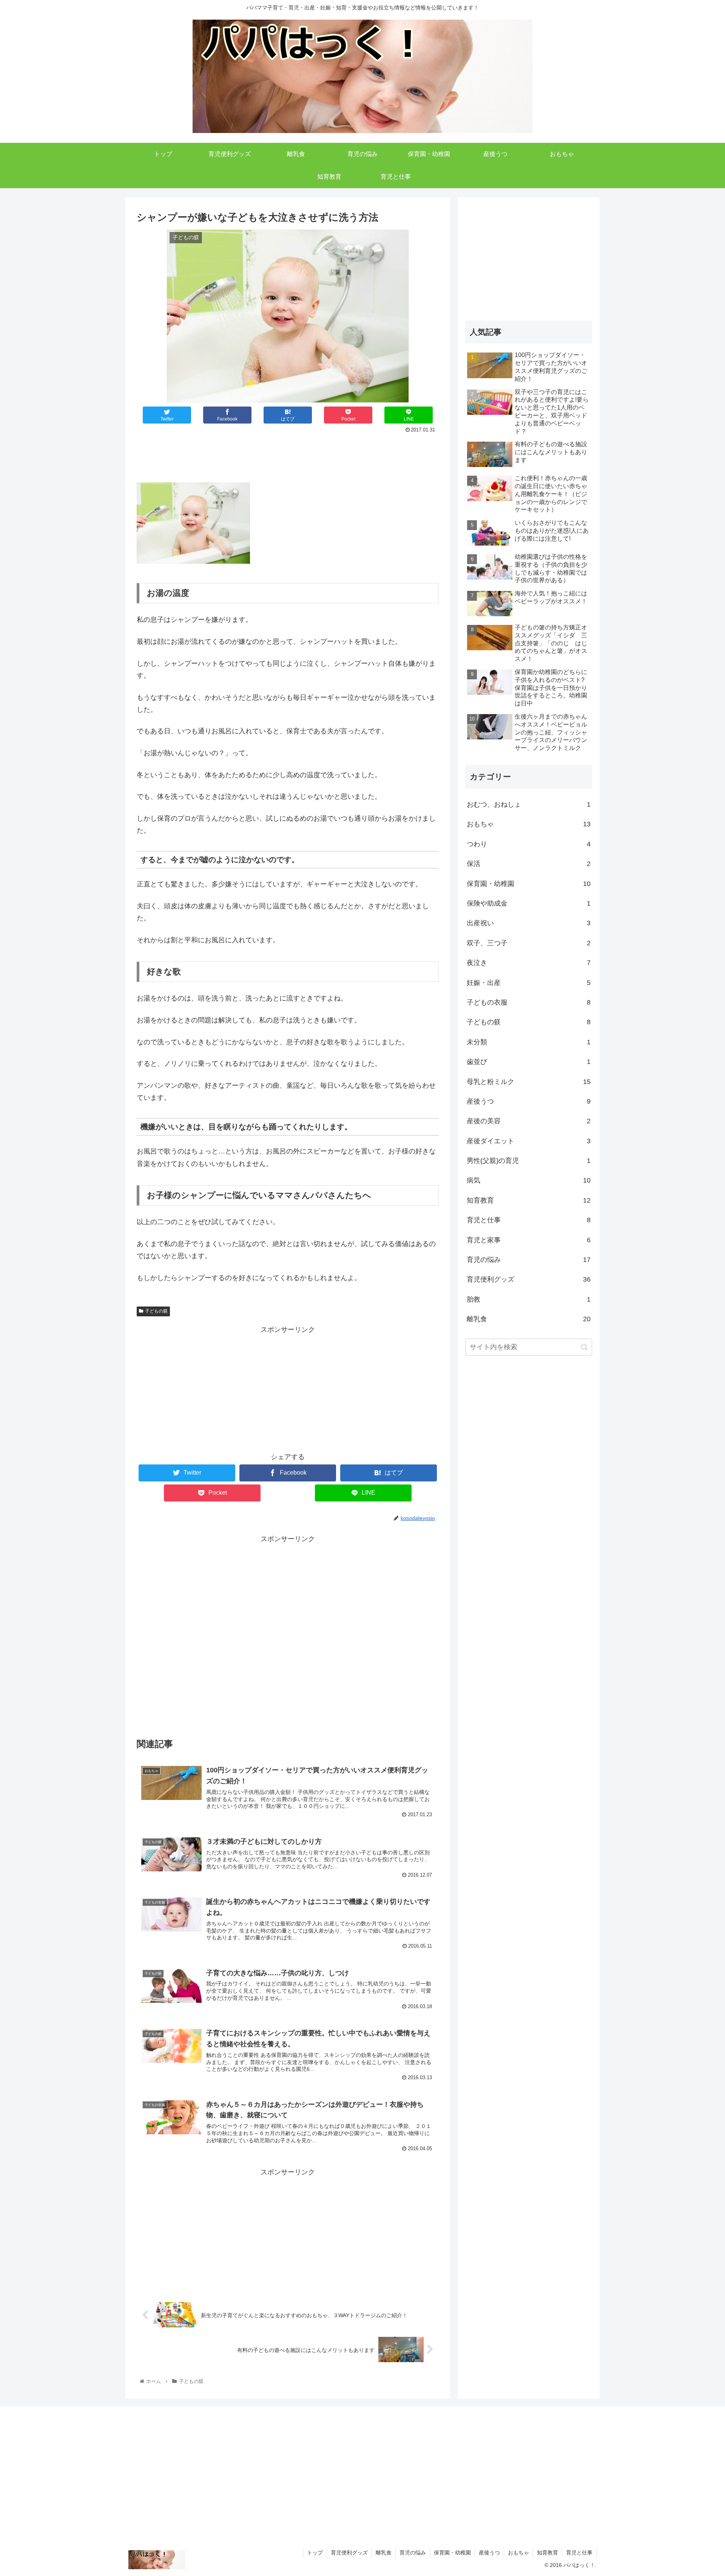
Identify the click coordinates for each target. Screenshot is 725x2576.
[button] (584, 1347)
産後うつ (529, 1101)
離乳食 (529, 1319)
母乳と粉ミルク (529, 1082)
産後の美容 (529, 1121)
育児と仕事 (529, 1220)
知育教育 (529, 1200)
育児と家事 (529, 1240)
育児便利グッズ (529, 1279)
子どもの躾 (156, 1311)
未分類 (529, 1042)
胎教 (529, 1299)
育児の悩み (529, 1260)
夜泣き (529, 963)
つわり (529, 844)
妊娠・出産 (529, 983)
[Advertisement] (288, 456)
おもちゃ (529, 824)
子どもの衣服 (529, 1002)
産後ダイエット (529, 1141)
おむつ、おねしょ (529, 804)
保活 (529, 864)
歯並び (529, 1062)
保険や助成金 (529, 903)
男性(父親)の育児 (529, 1161)
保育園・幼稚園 (529, 884)
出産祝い (529, 923)
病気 (529, 1180)
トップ (315, 2553)
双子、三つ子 (529, 943)
